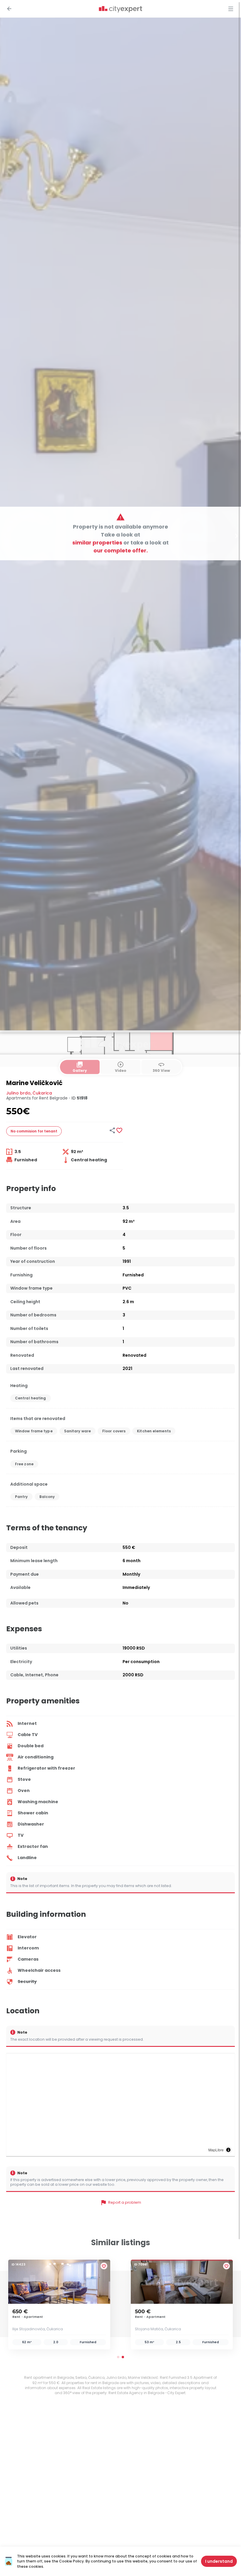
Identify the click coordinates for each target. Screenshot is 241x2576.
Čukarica (42, 1093)
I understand (219, 2561)
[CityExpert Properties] (120, 9)
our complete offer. (121, 550)
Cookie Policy (71, 2561)
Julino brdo (18, 1093)
